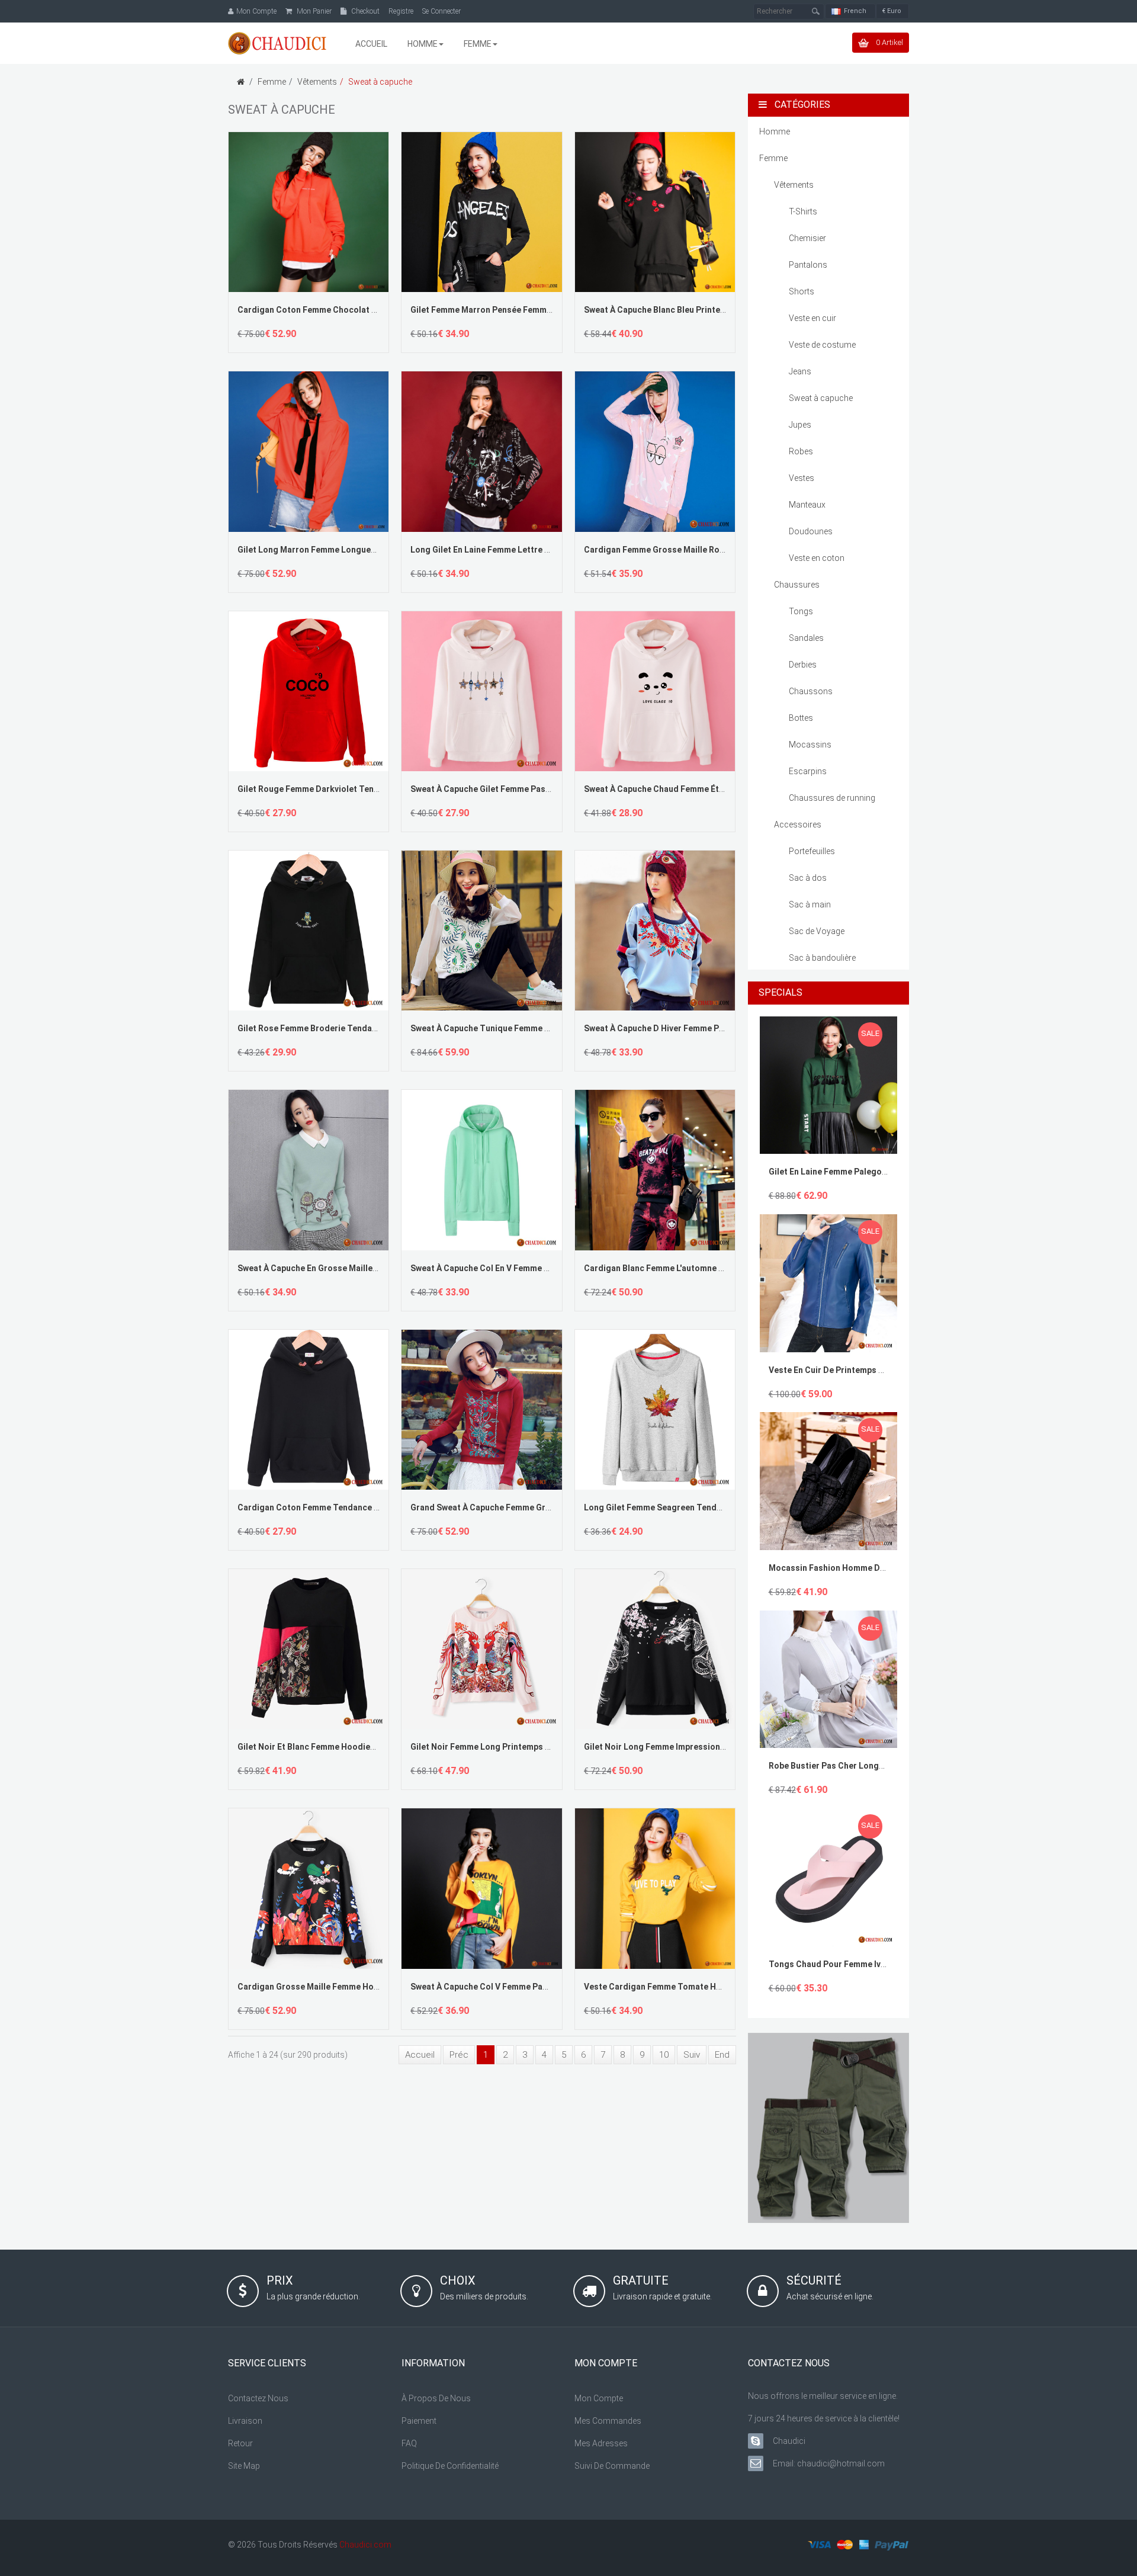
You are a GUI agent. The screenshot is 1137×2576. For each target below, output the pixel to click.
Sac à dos (808, 878)
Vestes (802, 478)
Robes (801, 451)
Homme (775, 131)
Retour (240, 2443)
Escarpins (808, 771)
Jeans (800, 371)
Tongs (801, 611)
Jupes (800, 425)
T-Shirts (803, 211)
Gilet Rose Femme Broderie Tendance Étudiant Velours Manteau (364, 1028)
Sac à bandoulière (822, 958)
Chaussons (811, 691)
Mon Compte (599, 2398)
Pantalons (808, 265)
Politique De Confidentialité (450, 2466)
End (722, 2055)
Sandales (806, 638)
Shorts (802, 291)
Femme (272, 82)
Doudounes (811, 531)
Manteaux (807, 505)
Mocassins (810, 745)
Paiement (419, 2421)
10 (664, 2055)
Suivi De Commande (612, 2466)
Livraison (245, 2421)
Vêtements (317, 82)
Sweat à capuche (380, 82)
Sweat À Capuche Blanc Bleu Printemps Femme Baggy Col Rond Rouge (721, 310)
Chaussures (797, 585)
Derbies (803, 665)
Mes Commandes (608, 2421)
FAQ (409, 2443)
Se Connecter (441, 11)
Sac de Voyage (817, 931)
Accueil (420, 2055)
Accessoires (798, 825)
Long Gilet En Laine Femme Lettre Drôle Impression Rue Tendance (540, 550)
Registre (401, 11)
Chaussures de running (832, 798)
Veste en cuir (812, 318)
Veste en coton (817, 558)
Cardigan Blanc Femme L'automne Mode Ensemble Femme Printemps (719, 1268)
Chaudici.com (365, 2545)
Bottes (801, 718)
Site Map (244, 2466)
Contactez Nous (258, 2398)
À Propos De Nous (436, 2398)
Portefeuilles (812, 851)
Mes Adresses (601, 2443)
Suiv (692, 2055)
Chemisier (807, 238)
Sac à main (810, 904)
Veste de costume (822, 345)
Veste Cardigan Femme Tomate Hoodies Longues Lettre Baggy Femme (724, 1987)
